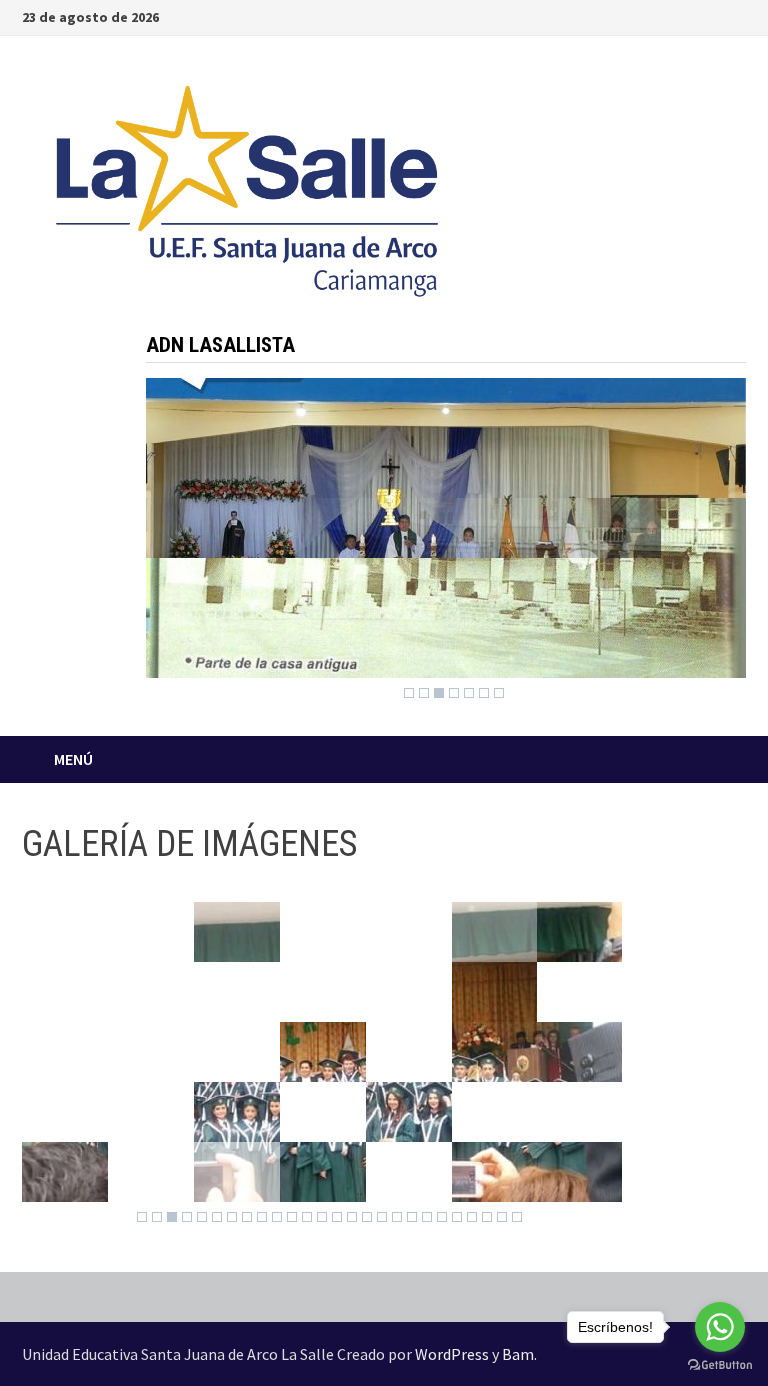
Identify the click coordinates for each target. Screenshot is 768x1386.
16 (367, 1217)
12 (307, 1217)
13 (322, 1217)
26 (517, 1217)
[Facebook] (687, 15)
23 (472, 1217)
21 (442, 1217)
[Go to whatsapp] (720, 1327)
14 (337, 1217)
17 (382, 1217)
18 (397, 1217)
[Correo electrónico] (735, 15)
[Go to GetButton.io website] (720, 1365)
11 (292, 1217)
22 (457, 1217)
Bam (518, 1354)
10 (277, 1217)
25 (502, 1217)
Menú (73, 759)
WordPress (452, 1354)
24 (487, 1217)
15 (352, 1217)
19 (412, 1217)
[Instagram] (712, 15)
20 (427, 1217)
